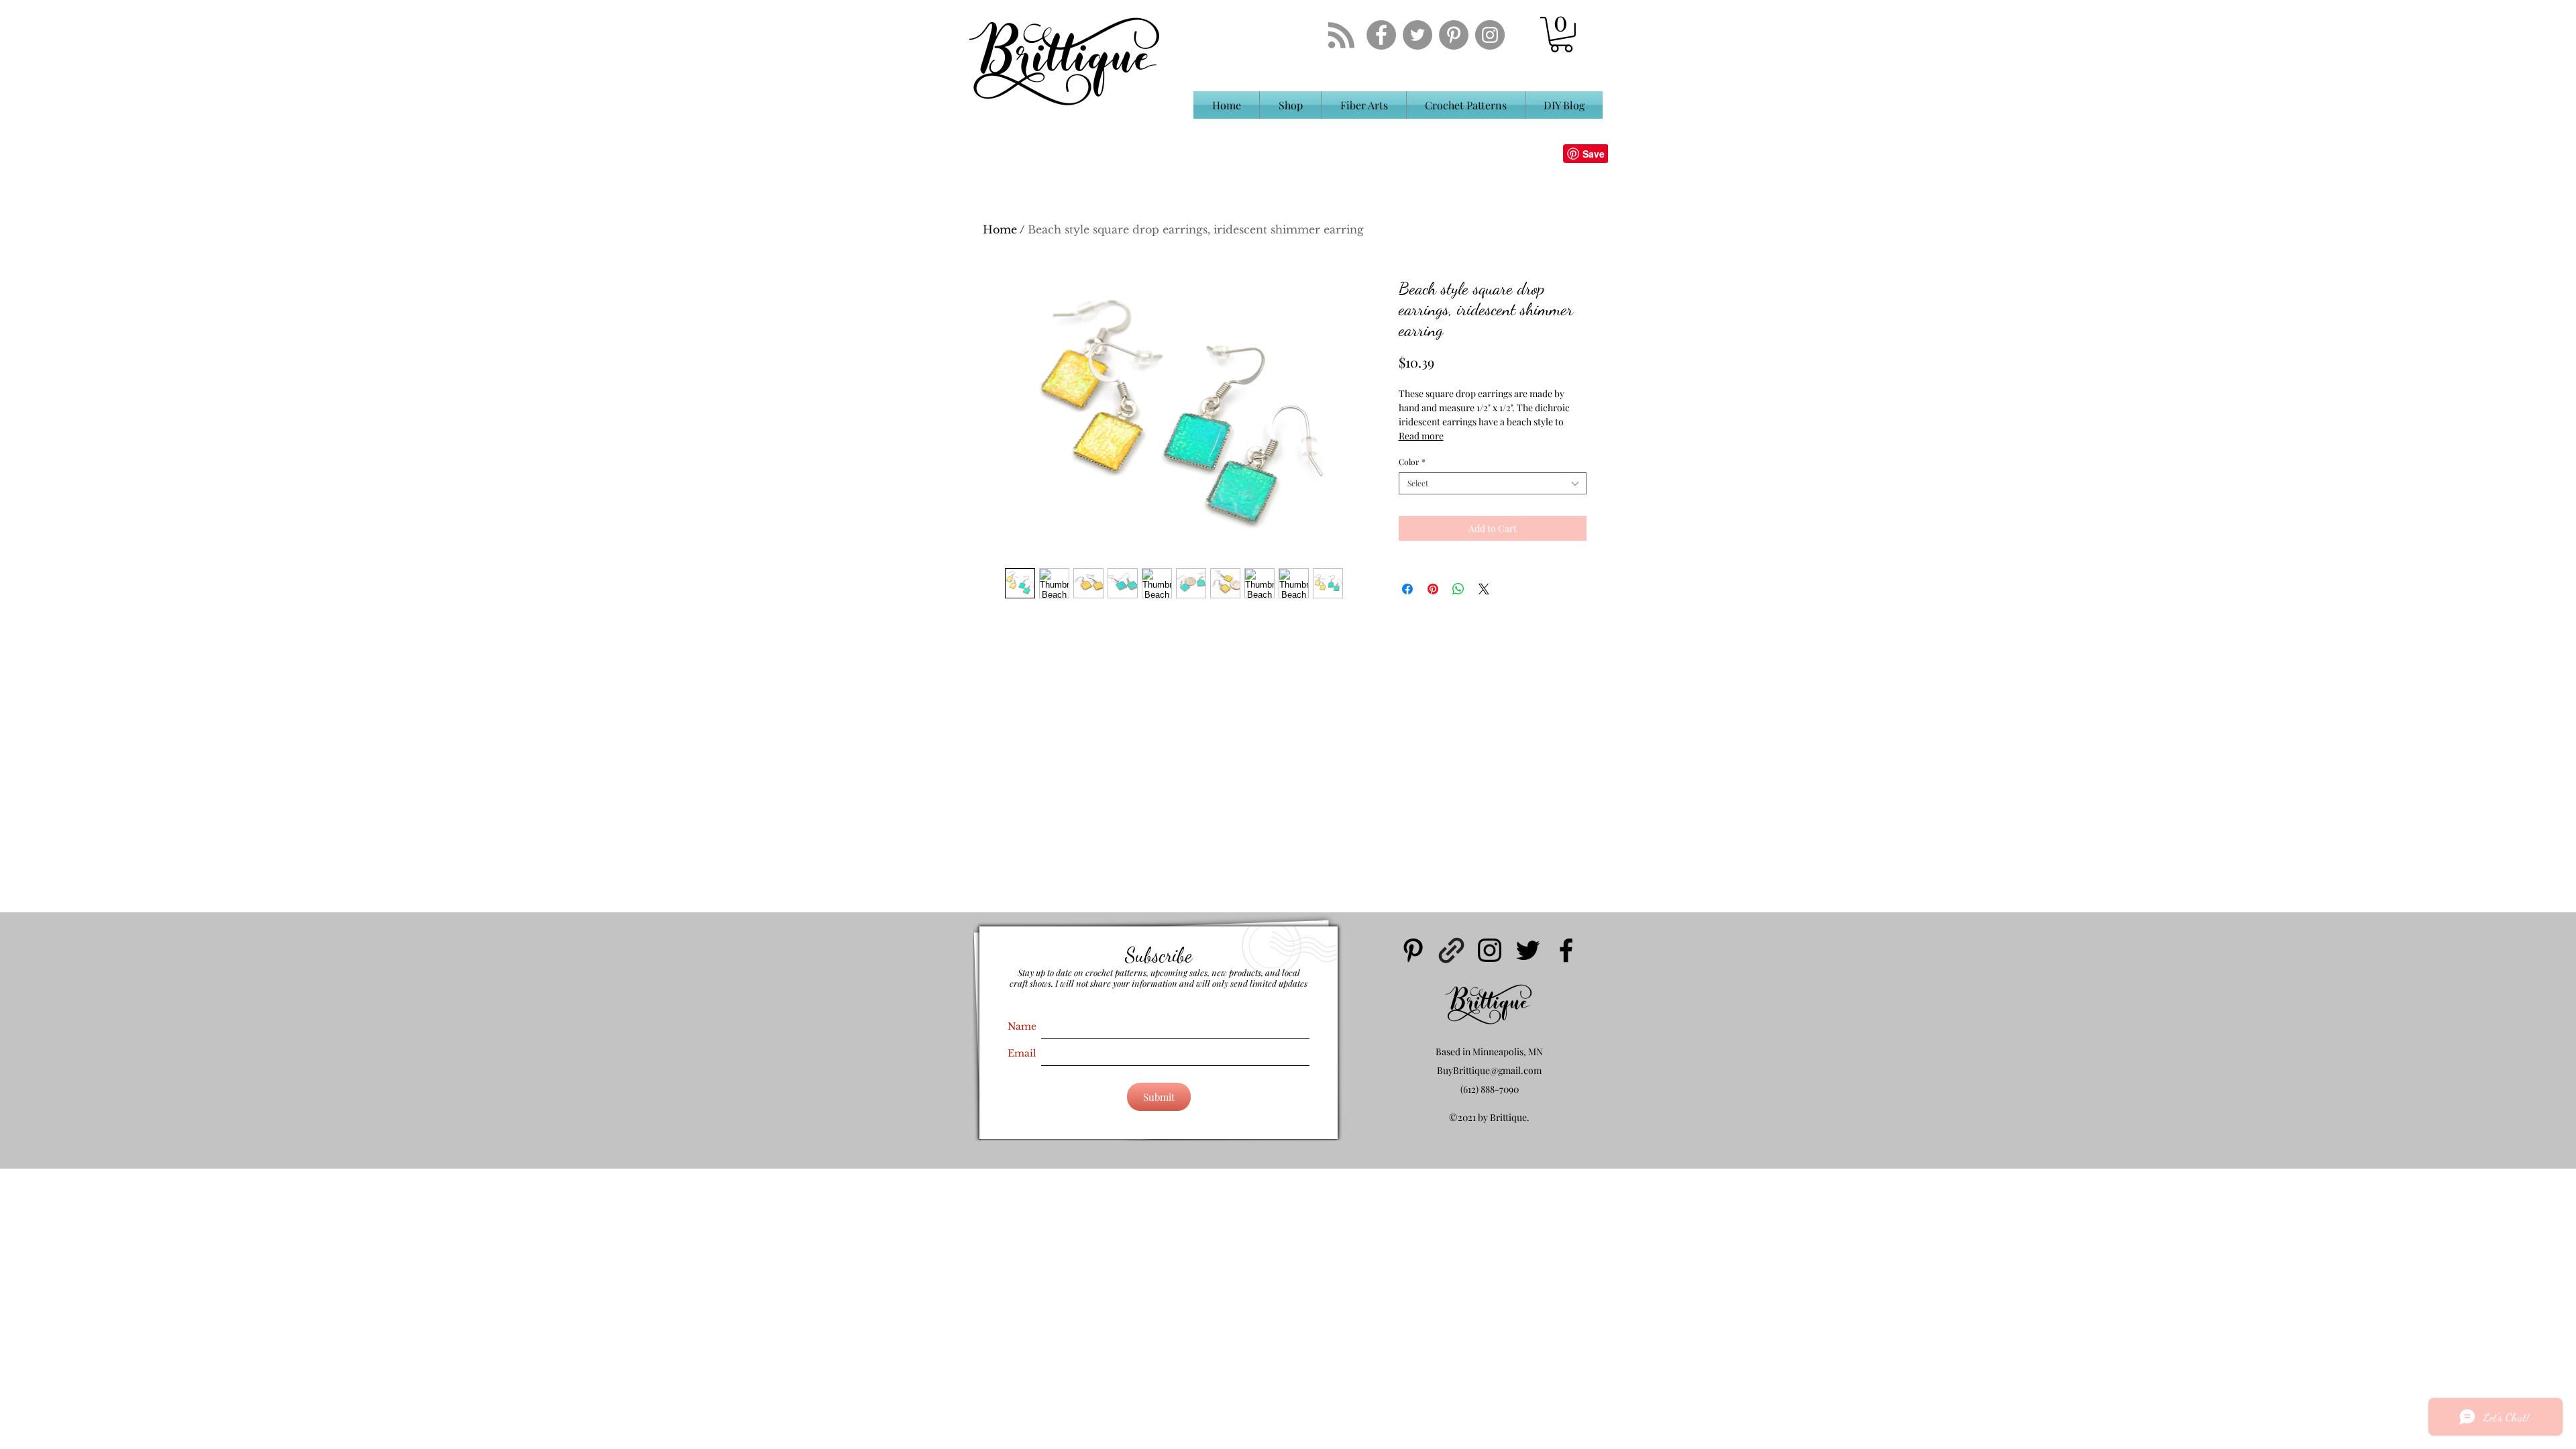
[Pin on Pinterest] (1433, 589)
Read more (1421, 436)
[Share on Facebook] (1407, 589)
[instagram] (1490, 950)
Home (1000, 229)
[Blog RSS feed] (1341, 36)
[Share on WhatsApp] (1458, 589)
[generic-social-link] (1451, 950)
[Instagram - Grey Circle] (1490, 35)
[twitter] (1528, 950)
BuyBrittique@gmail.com (1489, 1070)
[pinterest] (1413, 950)
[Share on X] (1484, 589)
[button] (1561, 35)
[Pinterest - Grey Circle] (1454, 35)
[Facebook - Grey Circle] (1381, 35)
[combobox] (1493, 483)
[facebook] (1566, 950)
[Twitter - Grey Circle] (1417, 35)
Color (1412, 462)
